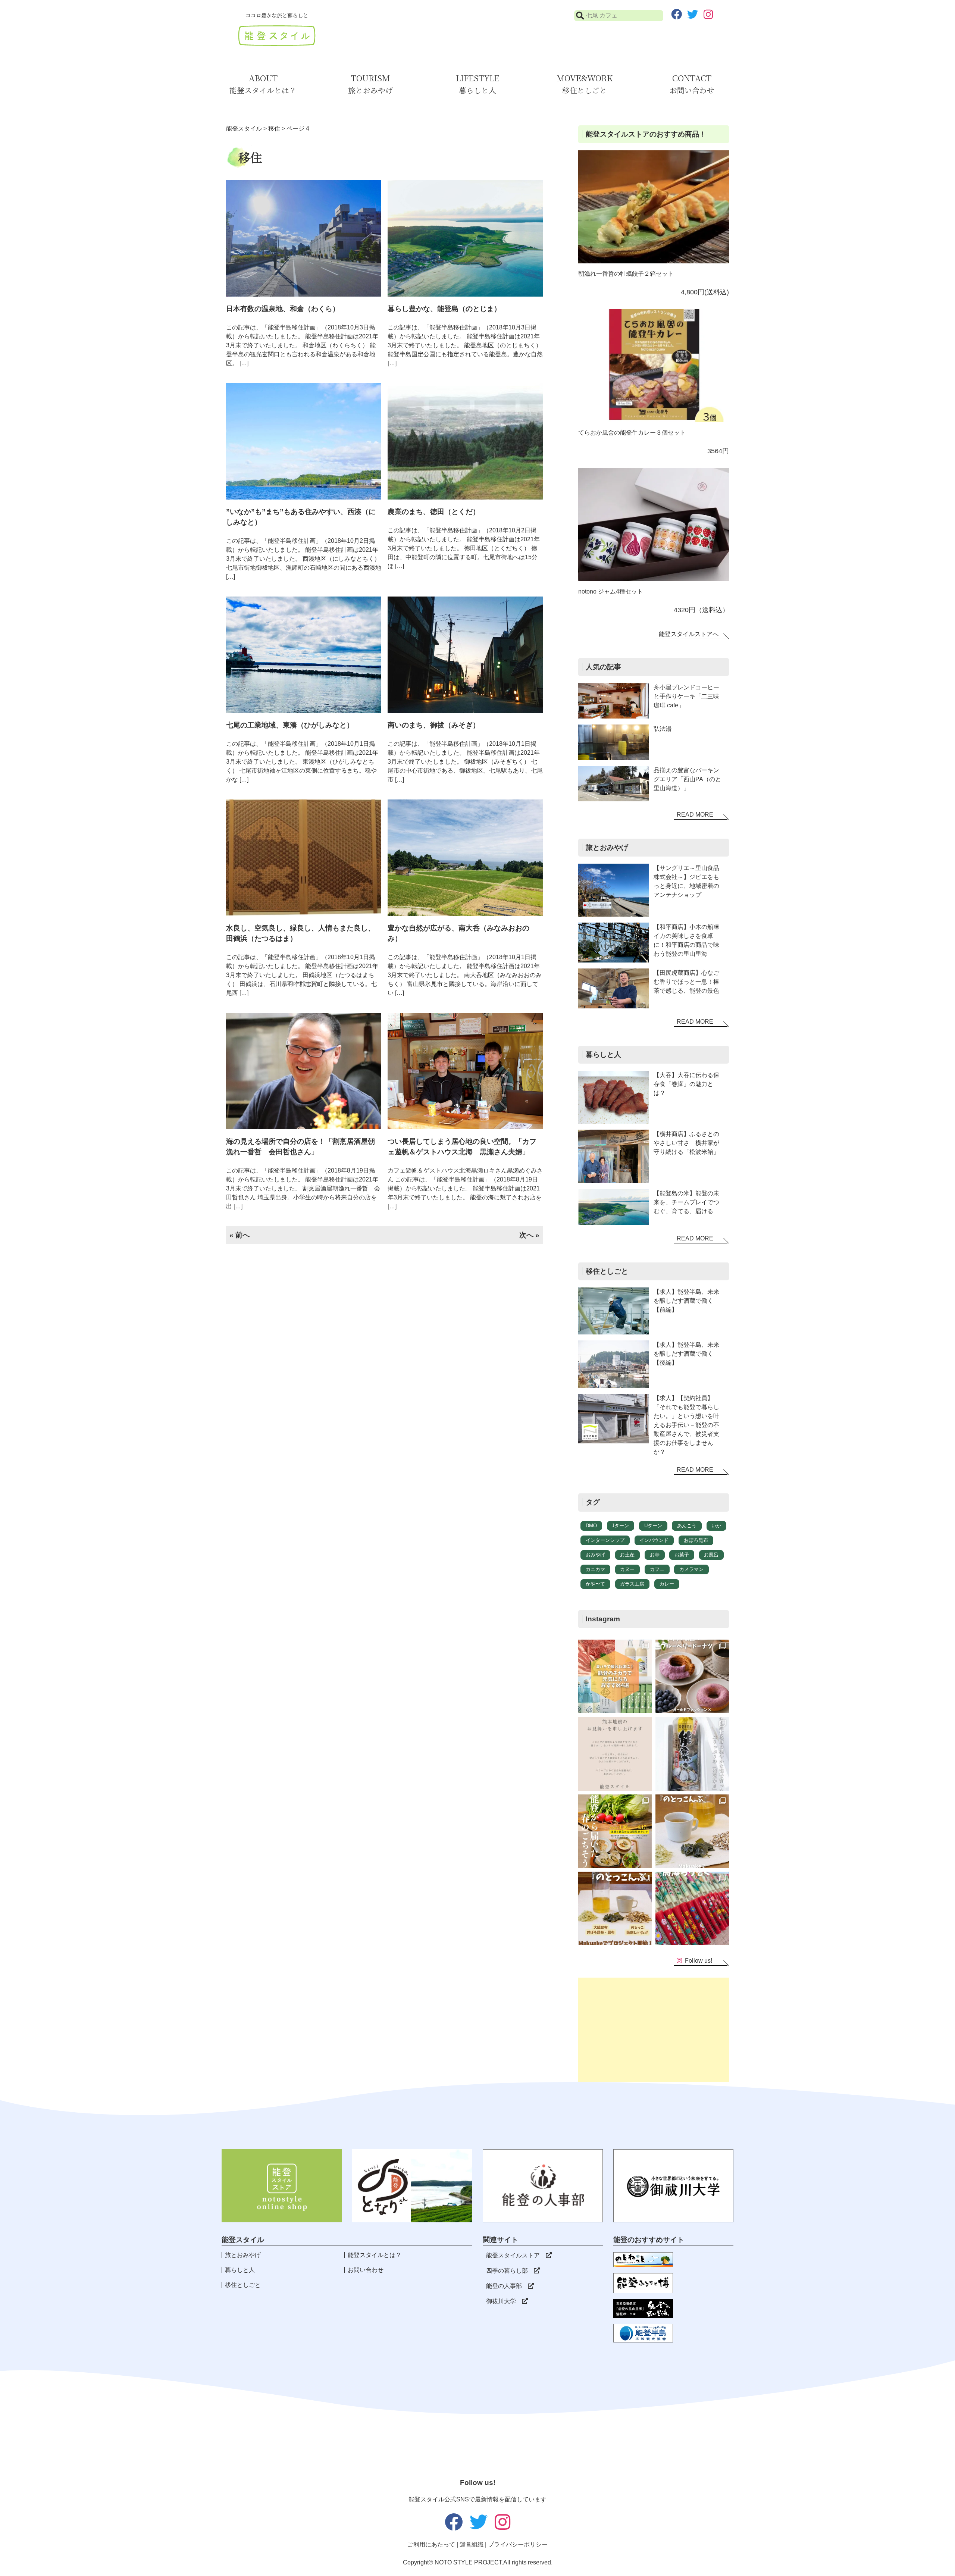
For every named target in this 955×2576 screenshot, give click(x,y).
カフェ (657, 1569)
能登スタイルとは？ (375, 2255)
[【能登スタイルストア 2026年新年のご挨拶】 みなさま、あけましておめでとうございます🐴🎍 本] (692, 1831)
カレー (667, 1584)
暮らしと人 (240, 2270)
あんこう (687, 1526)
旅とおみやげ (243, 2255)
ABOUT (263, 84)
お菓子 (682, 1555)
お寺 (655, 1555)
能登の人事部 (504, 2286)
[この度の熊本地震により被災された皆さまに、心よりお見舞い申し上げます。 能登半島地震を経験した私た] (615, 1754)
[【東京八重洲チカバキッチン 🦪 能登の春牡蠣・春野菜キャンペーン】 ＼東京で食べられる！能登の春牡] (615, 1831)
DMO (591, 1526)
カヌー (627, 1569)
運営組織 (472, 2544)
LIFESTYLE (478, 84)
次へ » (529, 1235)
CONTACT (692, 84)
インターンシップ (605, 1540)
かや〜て (595, 1584)
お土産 (627, 1555)
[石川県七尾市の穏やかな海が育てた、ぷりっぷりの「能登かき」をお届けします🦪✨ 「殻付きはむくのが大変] (692, 1754)
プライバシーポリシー (518, 2544)
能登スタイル (244, 129)
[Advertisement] (654, 2030)
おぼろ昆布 (696, 1540)
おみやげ (595, 1555)
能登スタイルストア (513, 2255)
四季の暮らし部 (507, 2271)
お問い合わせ (366, 2270)
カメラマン (691, 1569)
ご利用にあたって (431, 2544)
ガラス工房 (632, 1584)
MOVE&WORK (585, 84)
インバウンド (654, 1540)
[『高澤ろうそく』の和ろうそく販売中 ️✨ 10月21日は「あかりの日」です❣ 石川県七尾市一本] (692, 1908)
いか (716, 1526)
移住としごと (243, 2285)
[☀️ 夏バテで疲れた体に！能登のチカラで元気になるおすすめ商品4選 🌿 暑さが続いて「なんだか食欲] (615, 1676)
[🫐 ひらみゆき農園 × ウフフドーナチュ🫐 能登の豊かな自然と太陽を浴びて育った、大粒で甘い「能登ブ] (692, 1676)
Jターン (620, 1526)
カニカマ (595, 1569)
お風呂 (711, 1555)
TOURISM (370, 84)
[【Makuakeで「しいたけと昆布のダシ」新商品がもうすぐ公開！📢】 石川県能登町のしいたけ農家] (615, 1908)
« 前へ (239, 1235)
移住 (274, 129)
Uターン (653, 1526)
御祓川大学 (501, 2301)
